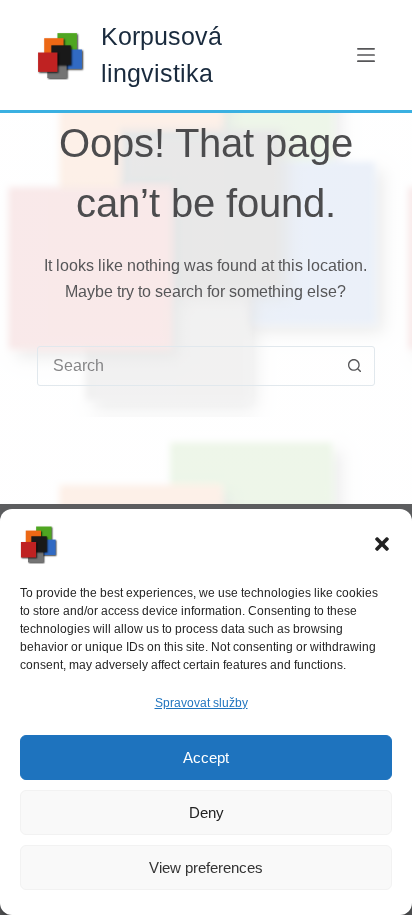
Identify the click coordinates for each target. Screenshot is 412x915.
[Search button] (355, 366)
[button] (382, 544)
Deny (206, 812)
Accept (206, 757)
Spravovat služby (201, 703)
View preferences (206, 867)
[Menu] (366, 55)
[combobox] (187, 366)
